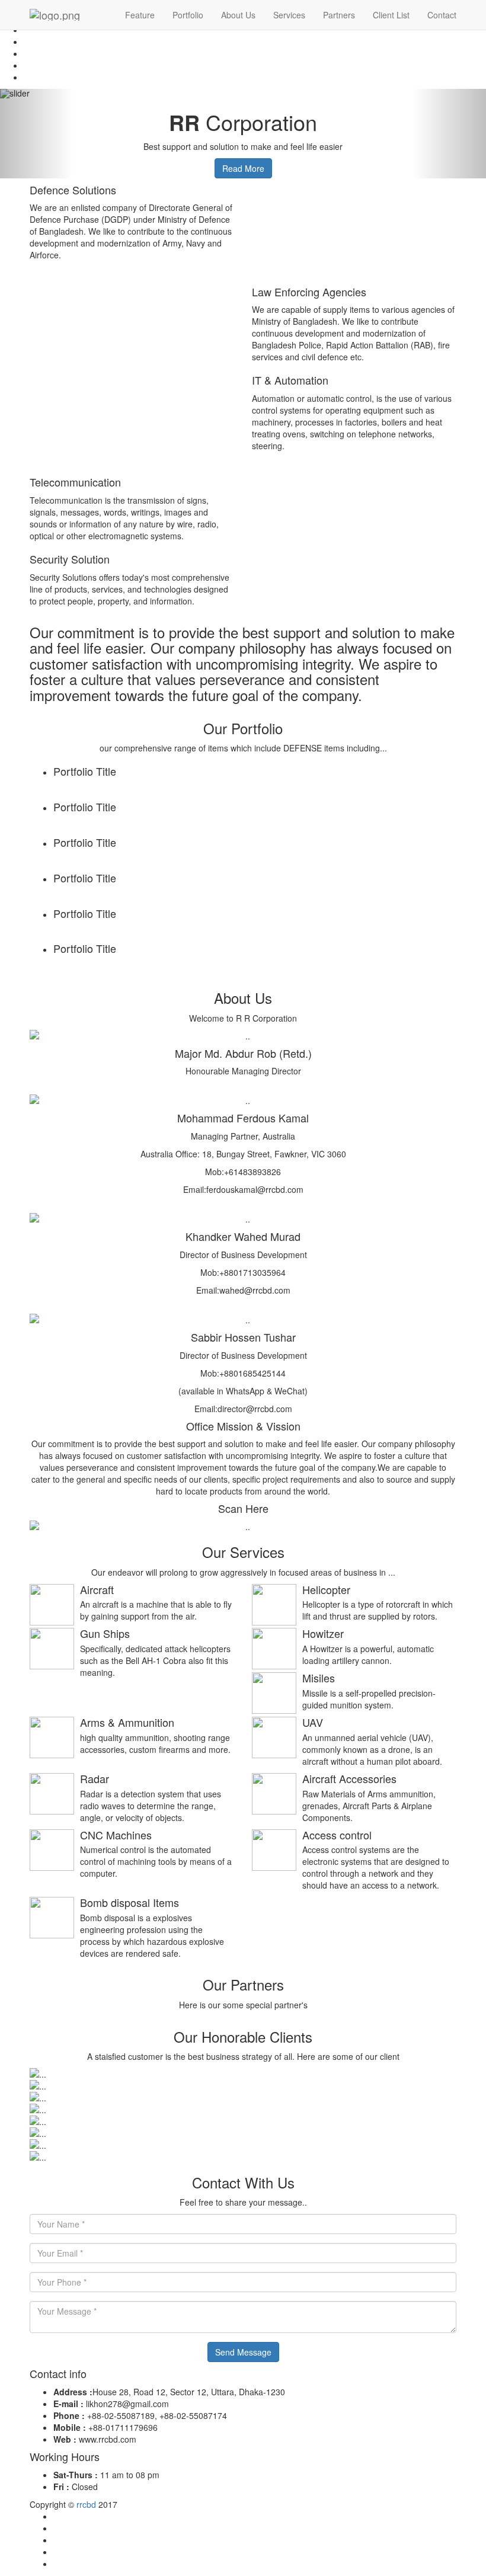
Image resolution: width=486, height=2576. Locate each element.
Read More (243, 168)
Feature (140, 15)
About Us (238, 15)
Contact (442, 15)
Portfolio (188, 15)
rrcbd (86, 2504)
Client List (391, 15)
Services (289, 15)
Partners (339, 15)
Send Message (243, 2352)
